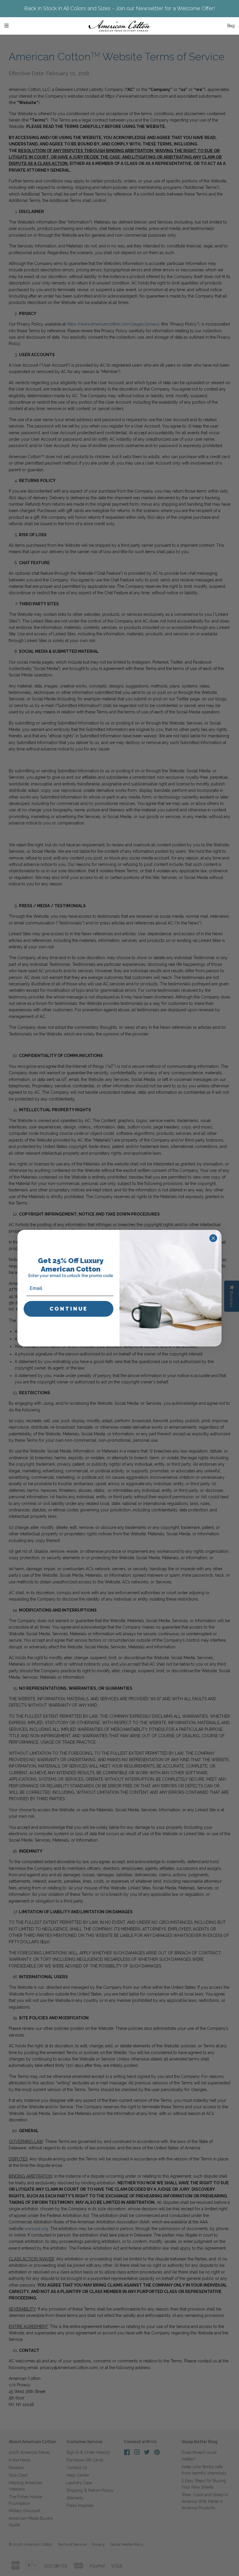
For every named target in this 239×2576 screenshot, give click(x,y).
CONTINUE (69, 1309)
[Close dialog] (213, 1238)
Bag (231, 26)
